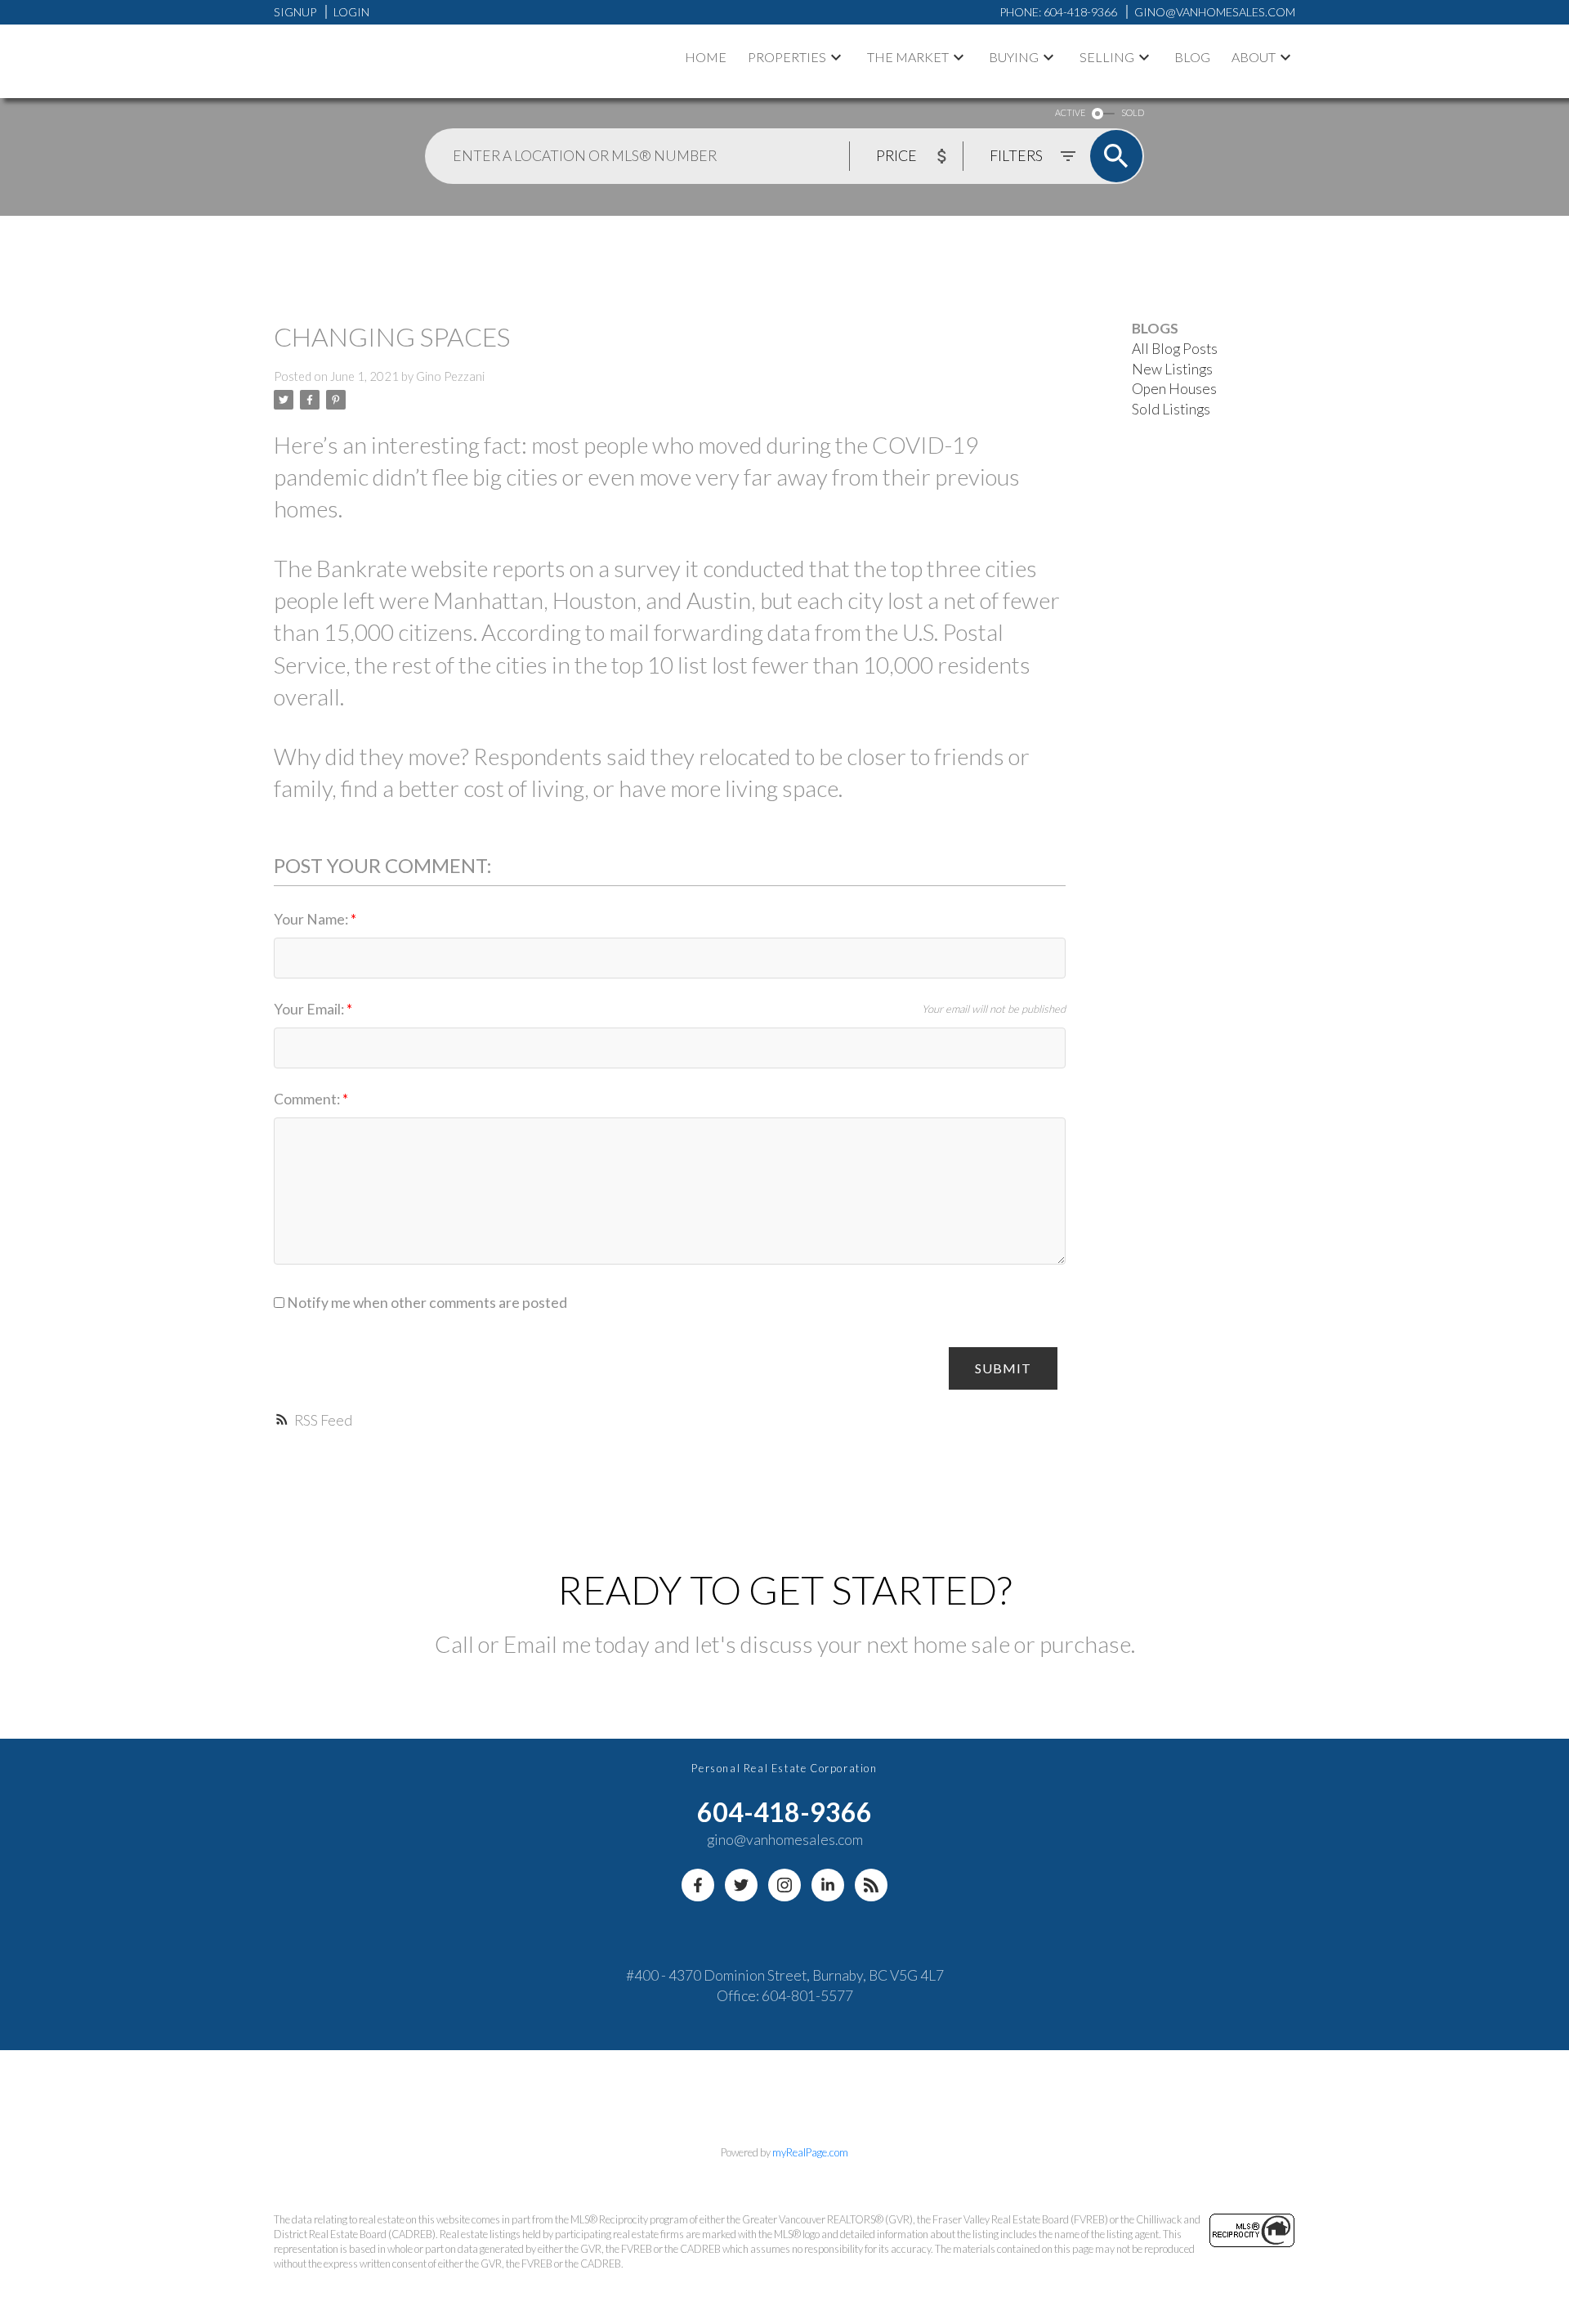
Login (351, 12)
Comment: (308, 1099)
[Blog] (871, 1885)
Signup (295, 12)
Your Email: (310, 1009)
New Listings (1172, 369)
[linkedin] (828, 1885)
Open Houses (1174, 389)
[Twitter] (741, 1885)
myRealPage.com (810, 2152)
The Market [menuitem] (908, 57)
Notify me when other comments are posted (426, 1303)
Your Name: (312, 919)
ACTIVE (1070, 112)
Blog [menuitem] (1192, 57)
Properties (787, 57)
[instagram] (784, 1885)
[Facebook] (698, 1885)
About (1254, 57)
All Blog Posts (1175, 349)
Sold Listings (1171, 409)
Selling (1107, 57)
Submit (1003, 1368)
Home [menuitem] (706, 57)
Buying (1014, 57)
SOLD (1133, 112)
